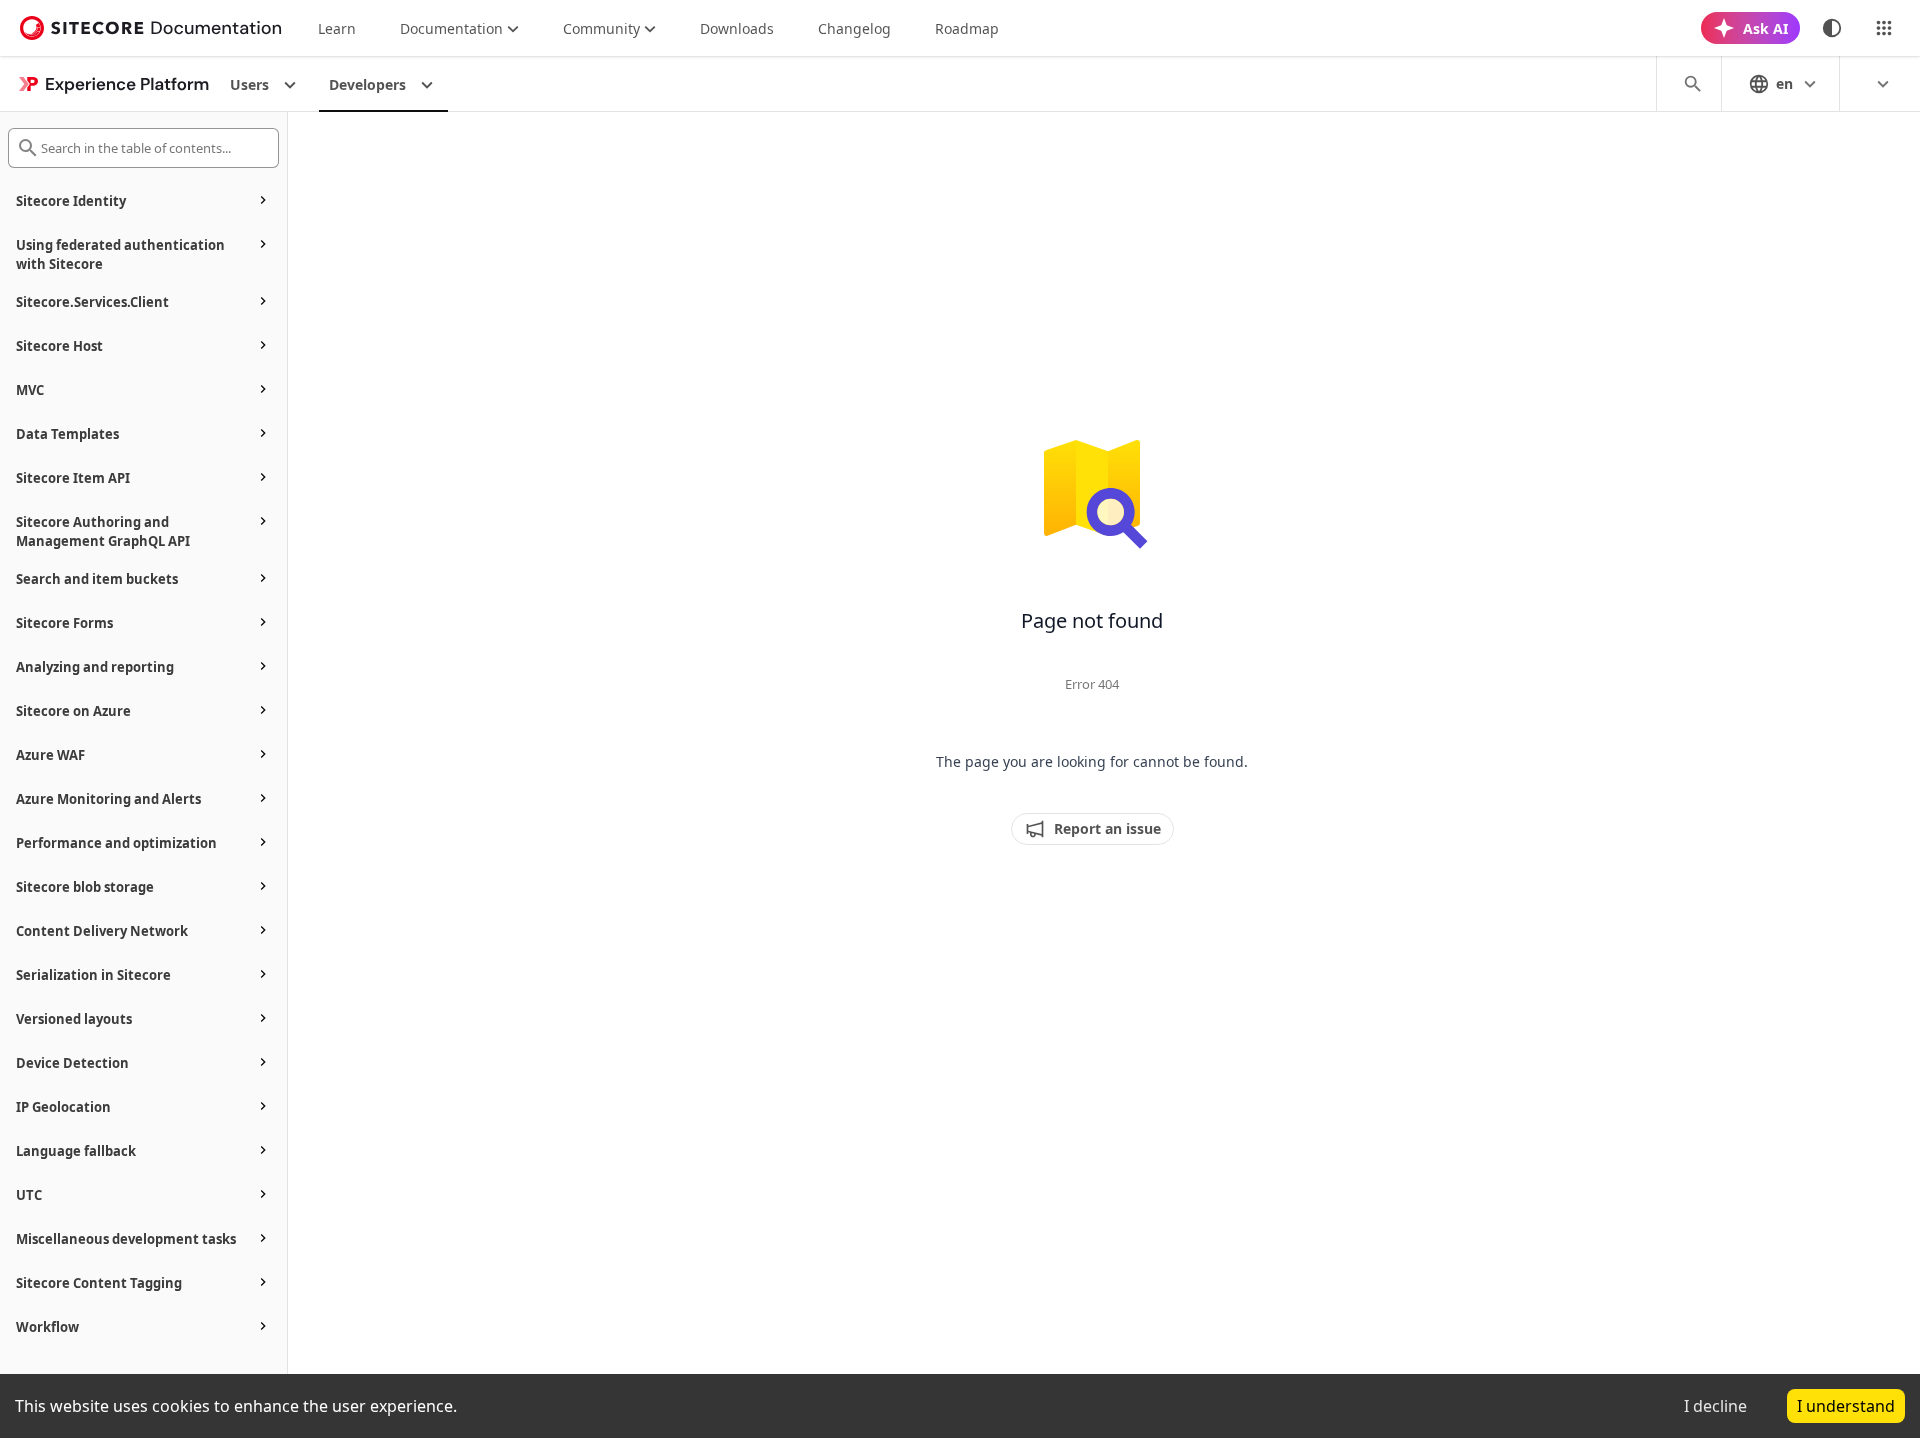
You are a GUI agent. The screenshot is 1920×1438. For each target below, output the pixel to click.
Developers (367, 84)
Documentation (451, 28)
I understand (1846, 1406)
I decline (1715, 1406)
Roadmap (967, 28)
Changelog (854, 28)
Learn (337, 28)
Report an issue (1107, 828)
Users (249, 84)
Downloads (737, 28)
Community (601, 28)
